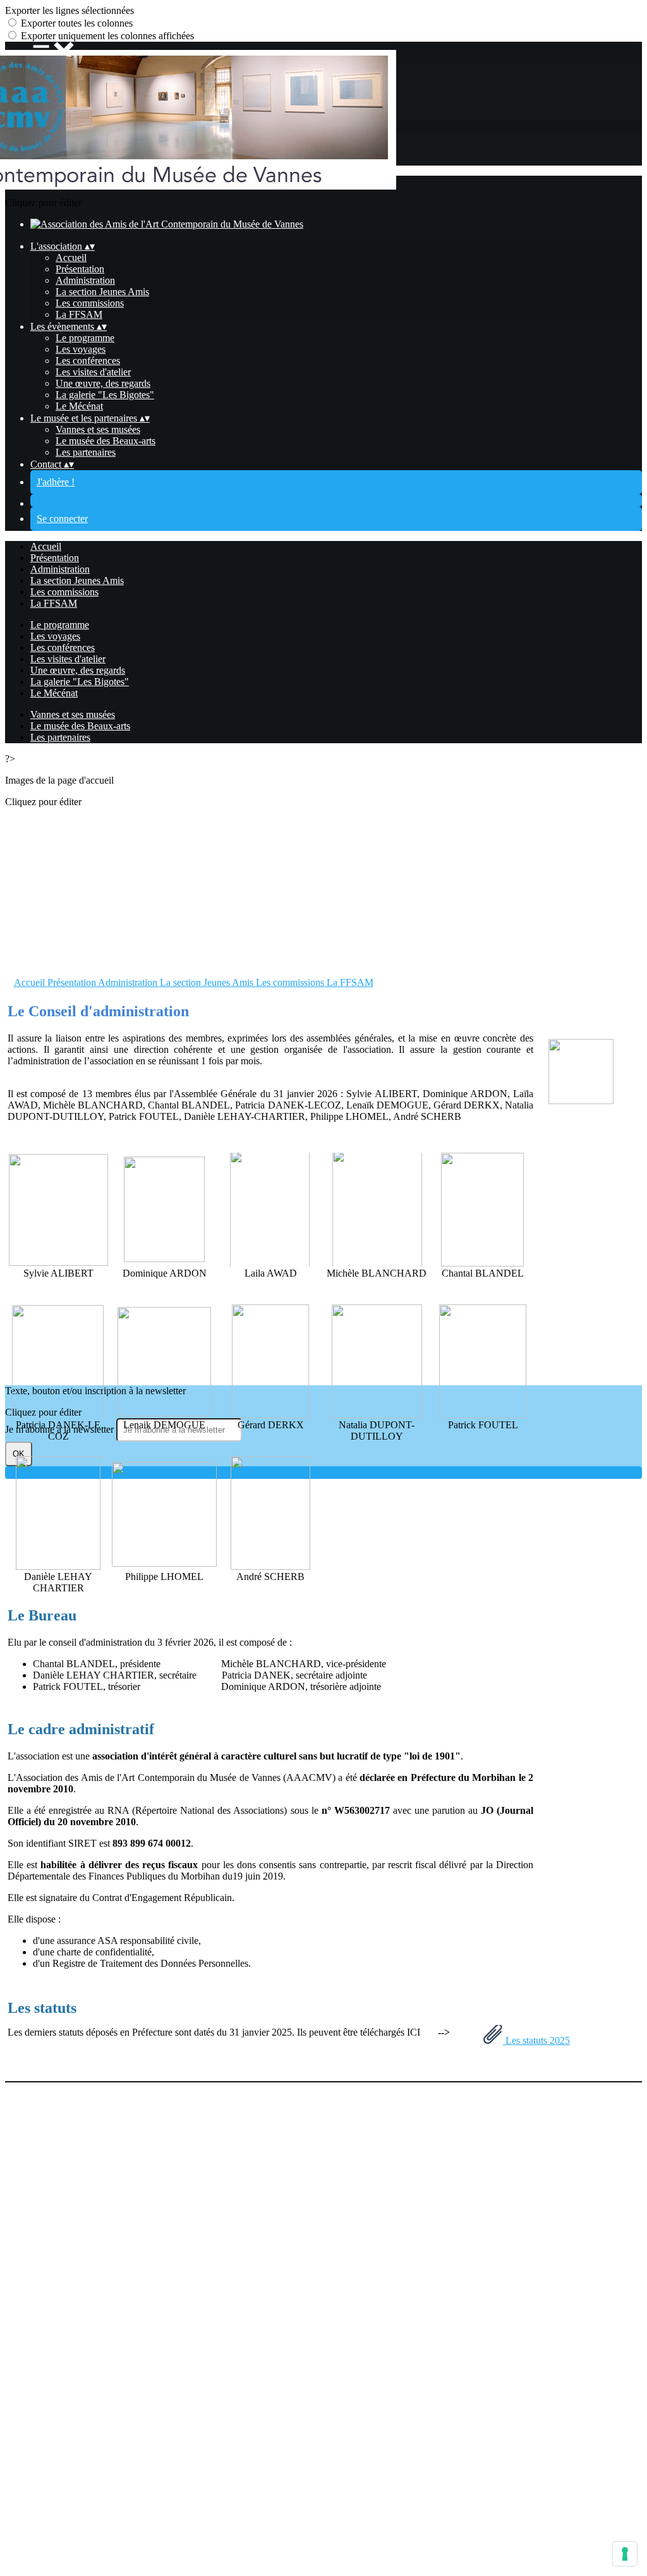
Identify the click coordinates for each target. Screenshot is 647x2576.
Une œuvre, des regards (103, 383)
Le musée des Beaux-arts (106, 441)
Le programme (85, 338)
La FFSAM (79, 314)
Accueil (71, 258)
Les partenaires (86, 452)
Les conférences (88, 361)
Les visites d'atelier (93, 372)
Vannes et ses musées (98, 429)
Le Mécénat (79, 406)
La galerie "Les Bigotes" (105, 395)
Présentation (80, 269)
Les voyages (81, 349)
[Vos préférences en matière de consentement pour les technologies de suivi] (625, 2554)
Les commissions (90, 303)
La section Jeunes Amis (102, 292)
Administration (85, 280)
